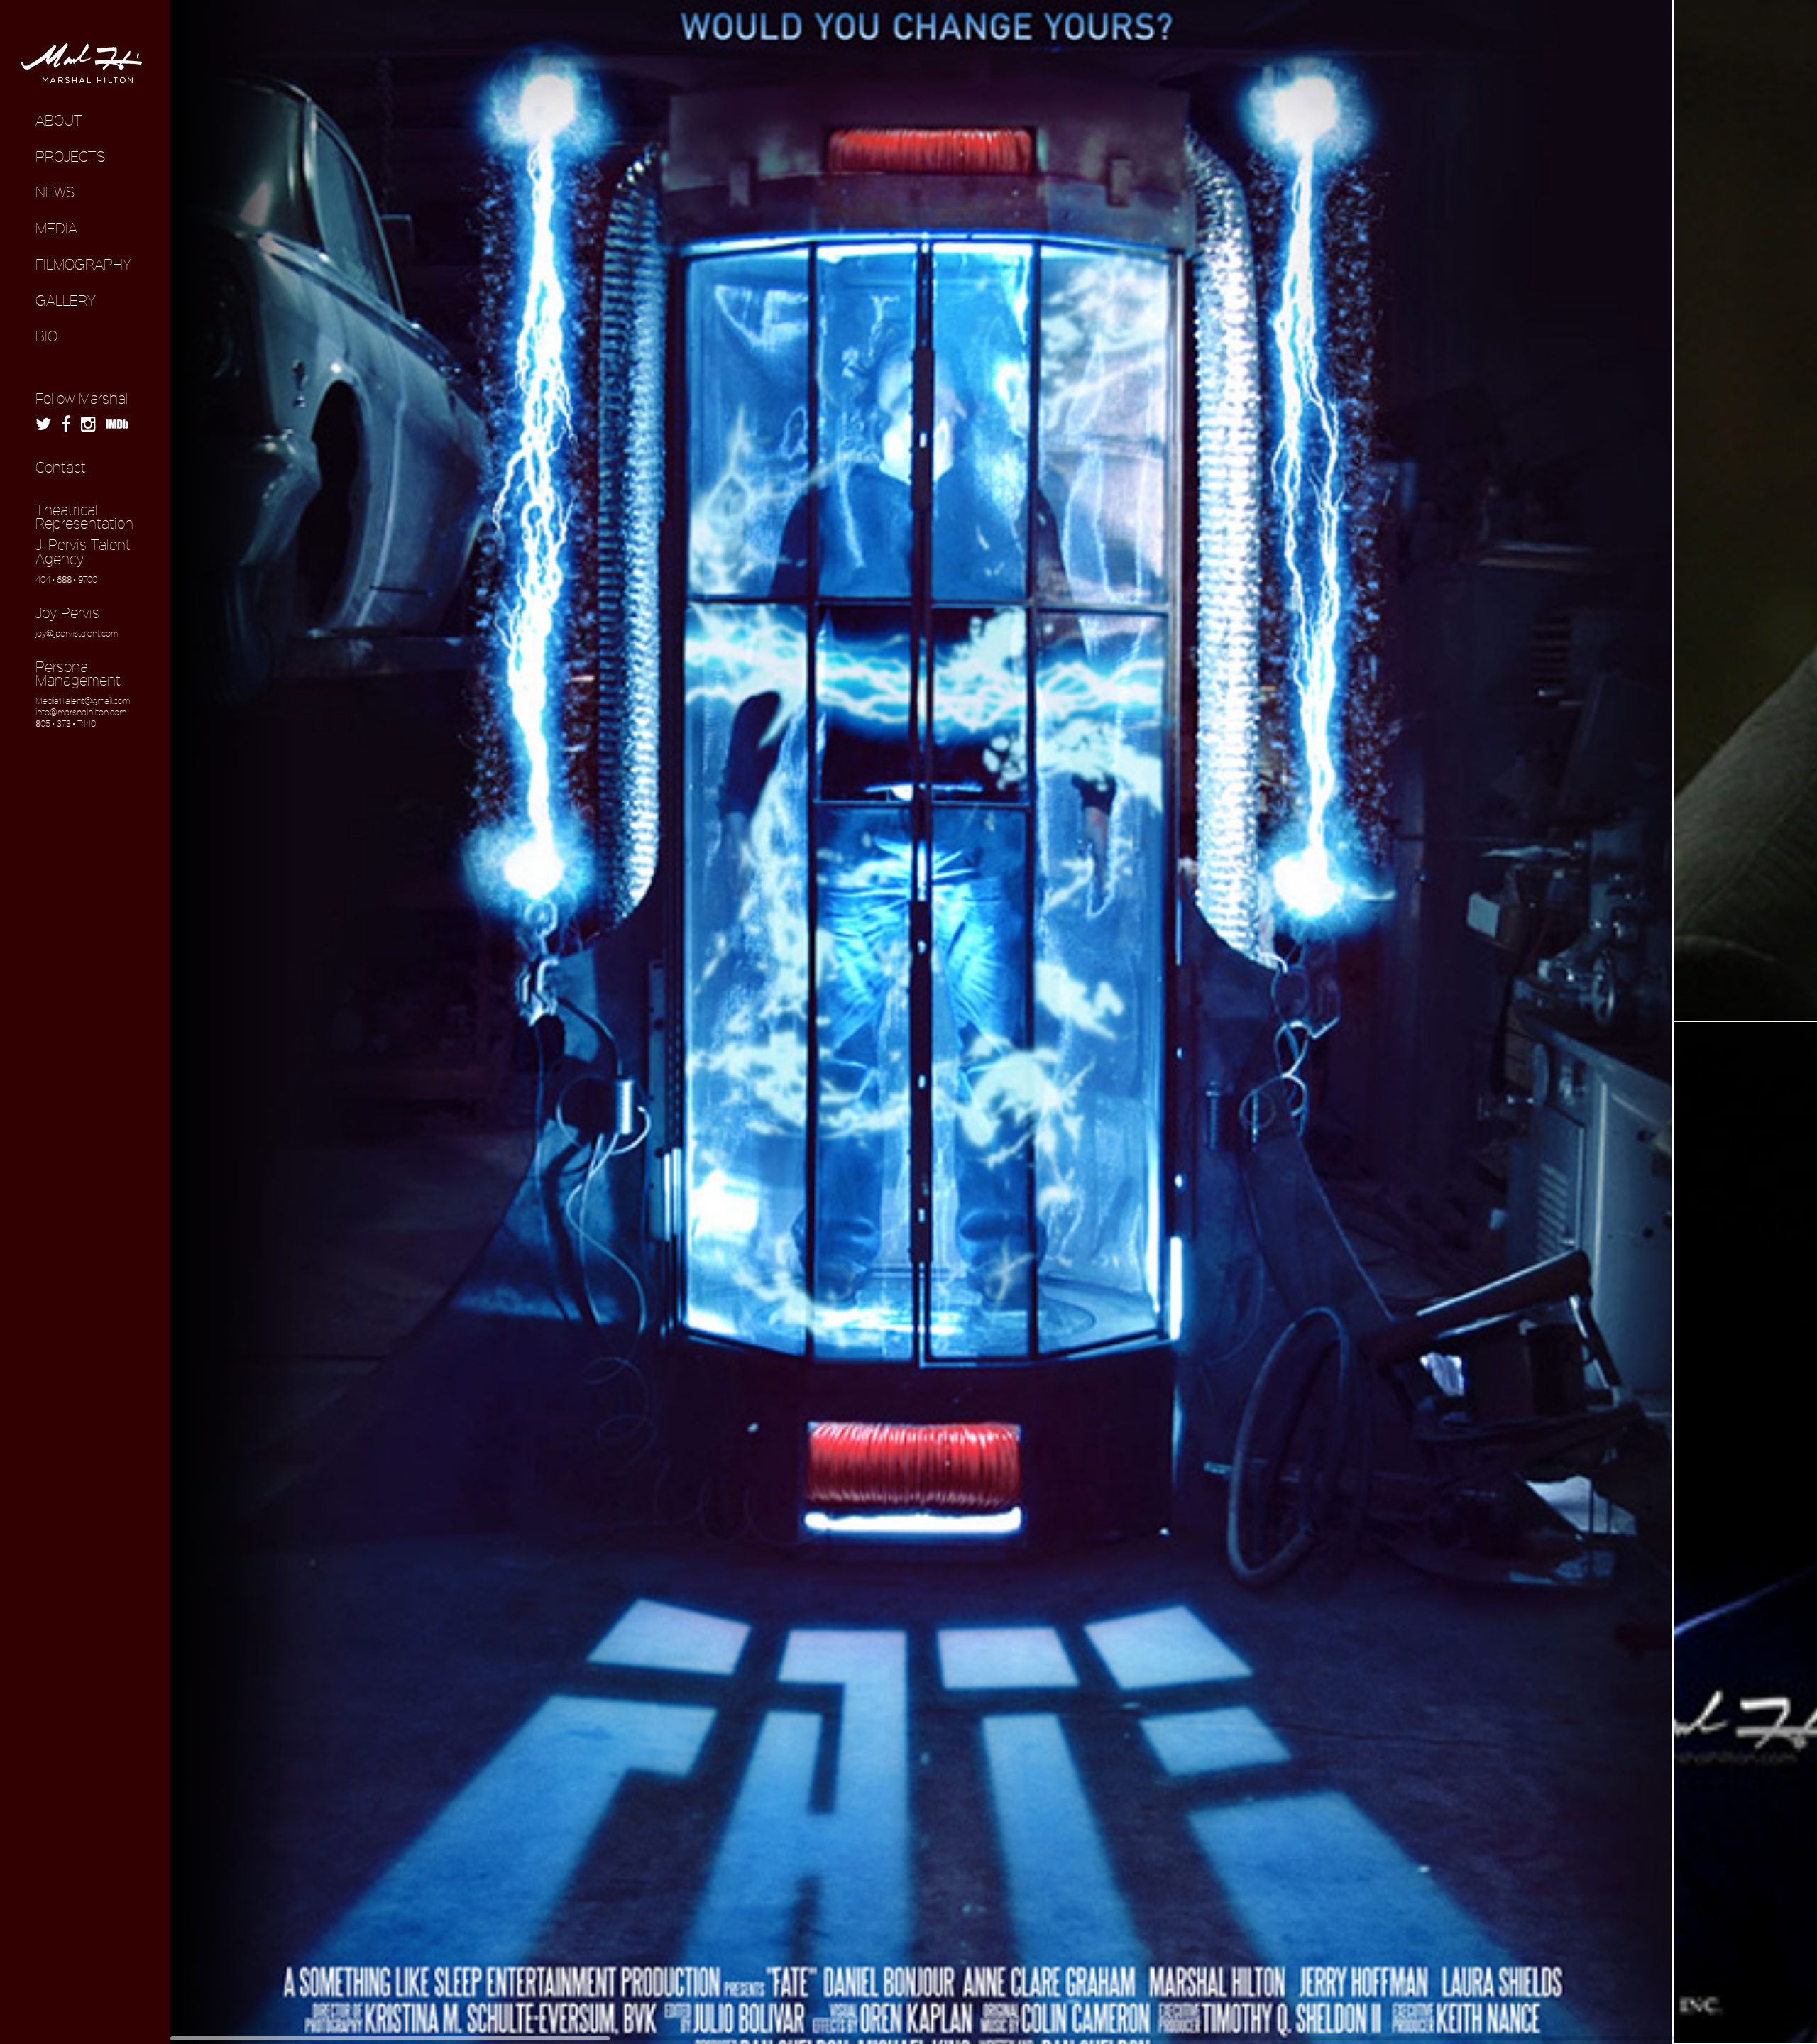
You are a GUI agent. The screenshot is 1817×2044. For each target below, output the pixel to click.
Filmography (83, 264)
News (55, 192)
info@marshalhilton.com (81, 712)
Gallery (66, 300)
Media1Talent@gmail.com (83, 700)
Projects (70, 156)
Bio (46, 336)
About (59, 120)
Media (56, 228)
